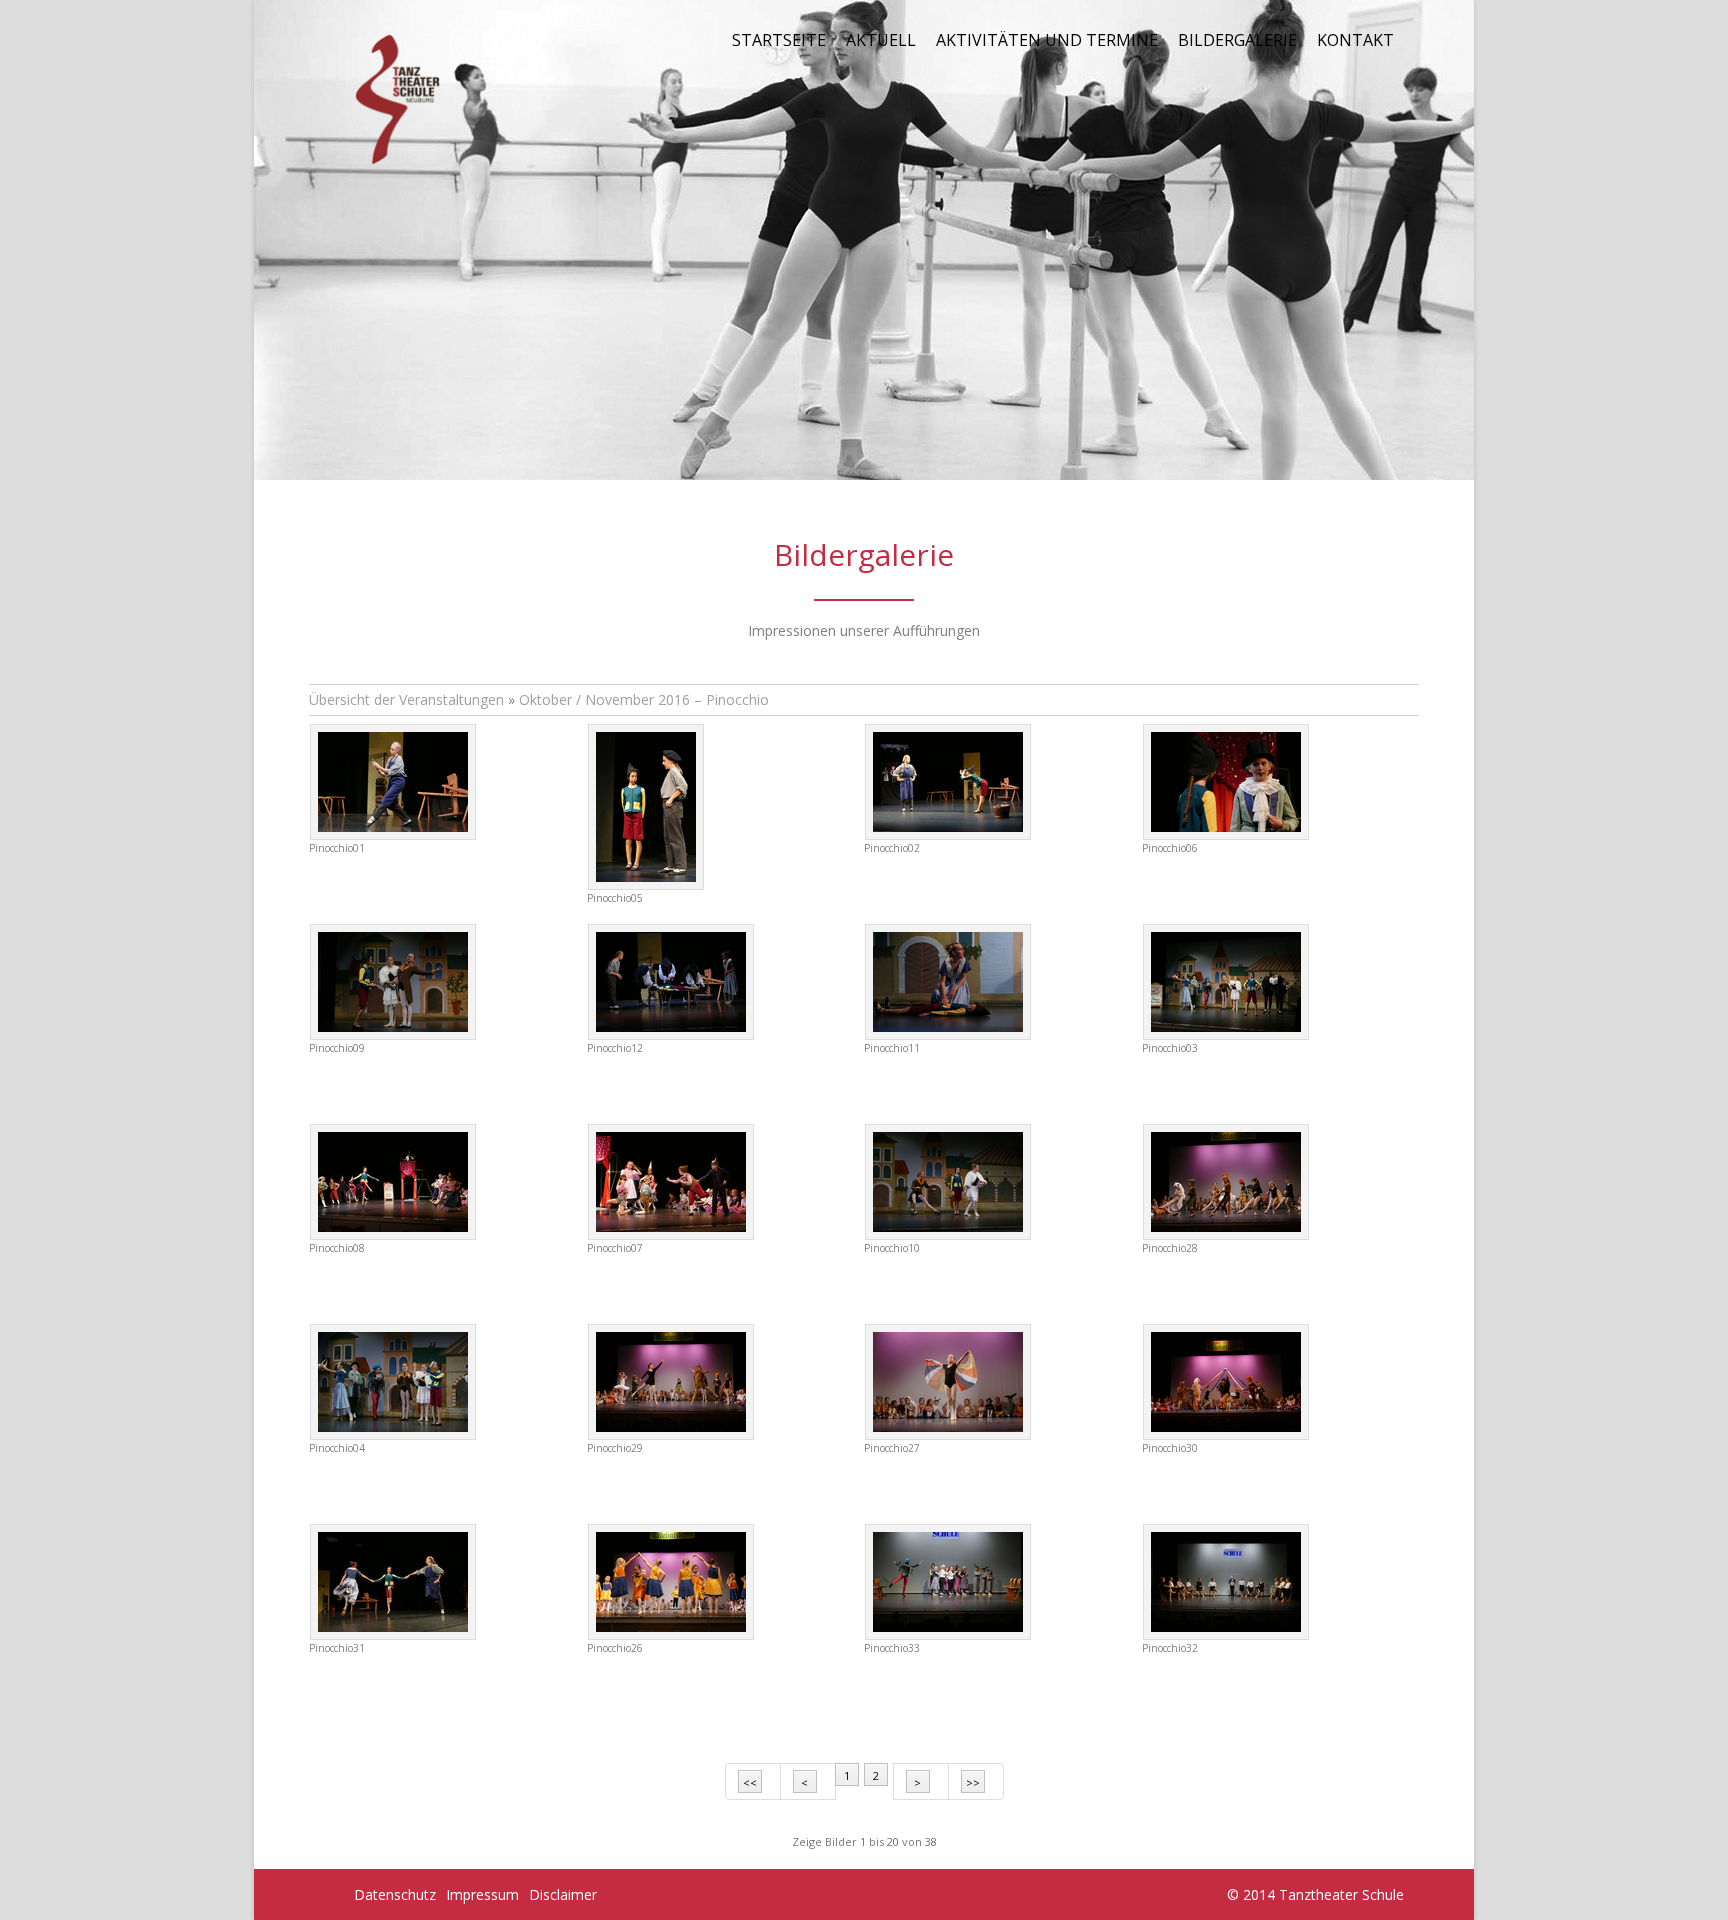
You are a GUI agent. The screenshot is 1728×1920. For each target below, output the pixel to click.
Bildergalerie (1237, 40)
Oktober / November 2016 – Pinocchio (644, 699)
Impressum (482, 1894)
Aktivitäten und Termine (1047, 40)
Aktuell (881, 40)
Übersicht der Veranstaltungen (406, 699)
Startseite (779, 40)
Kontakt (1355, 40)
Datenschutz (395, 1894)
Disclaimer (563, 1894)
